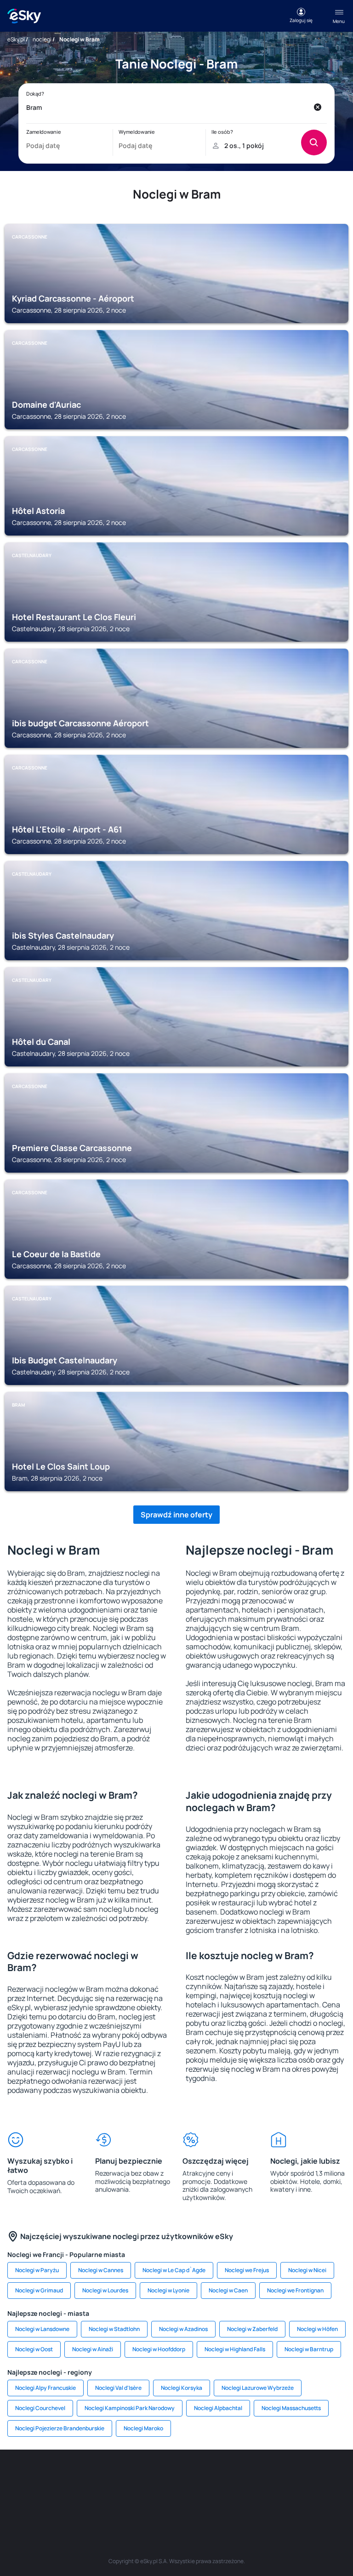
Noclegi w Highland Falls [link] (235, 2349)
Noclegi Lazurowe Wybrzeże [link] (258, 2388)
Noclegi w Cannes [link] (101, 2270)
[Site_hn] (204, 2499)
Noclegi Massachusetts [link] (291, 2408)
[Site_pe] (108, 2477)
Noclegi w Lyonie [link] (168, 2290)
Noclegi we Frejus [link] (247, 2270)
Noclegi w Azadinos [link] (183, 2329)
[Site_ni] (149, 2499)
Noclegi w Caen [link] (228, 2290)
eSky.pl (16, 39)
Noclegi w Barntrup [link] (309, 2349)
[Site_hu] (245, 2477)
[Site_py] (232, 2499)
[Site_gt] (176, 2499)
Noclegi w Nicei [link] (307, 2270)
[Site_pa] (328, 2477)
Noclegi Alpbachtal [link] (218, 2408)
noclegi (42, 39)
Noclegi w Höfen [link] (317, 2329)
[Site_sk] (218, 2477)
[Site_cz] (163, 2477)
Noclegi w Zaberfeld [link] (252, 2329)
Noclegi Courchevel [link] (40, 2408)
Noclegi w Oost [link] (34, 2349)
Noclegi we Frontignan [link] (295, 2290)
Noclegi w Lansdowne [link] (42, 2329)
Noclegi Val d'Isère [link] (118, 2388)
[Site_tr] (135, 2477)
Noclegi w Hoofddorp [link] (159, 2349)
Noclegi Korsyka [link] (182, 2388)
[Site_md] (190, 2477)
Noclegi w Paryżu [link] (37, 2270)
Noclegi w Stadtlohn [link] (114, 2329)
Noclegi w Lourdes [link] (105, 2290)
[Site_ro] (52, 2477)
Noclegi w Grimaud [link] (39, 2290)
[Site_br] (25, 2477)
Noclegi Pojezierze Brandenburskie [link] (60, 2428)
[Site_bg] (80, 2477)
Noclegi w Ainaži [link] (93, 2349)
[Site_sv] (121, 2499)
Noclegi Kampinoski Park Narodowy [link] (130, 2408)
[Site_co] (273, 2477)
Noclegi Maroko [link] (143, 2428)
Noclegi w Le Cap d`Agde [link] (174, 2270)
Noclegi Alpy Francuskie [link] (46, 2388)
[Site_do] (301, 2477)
